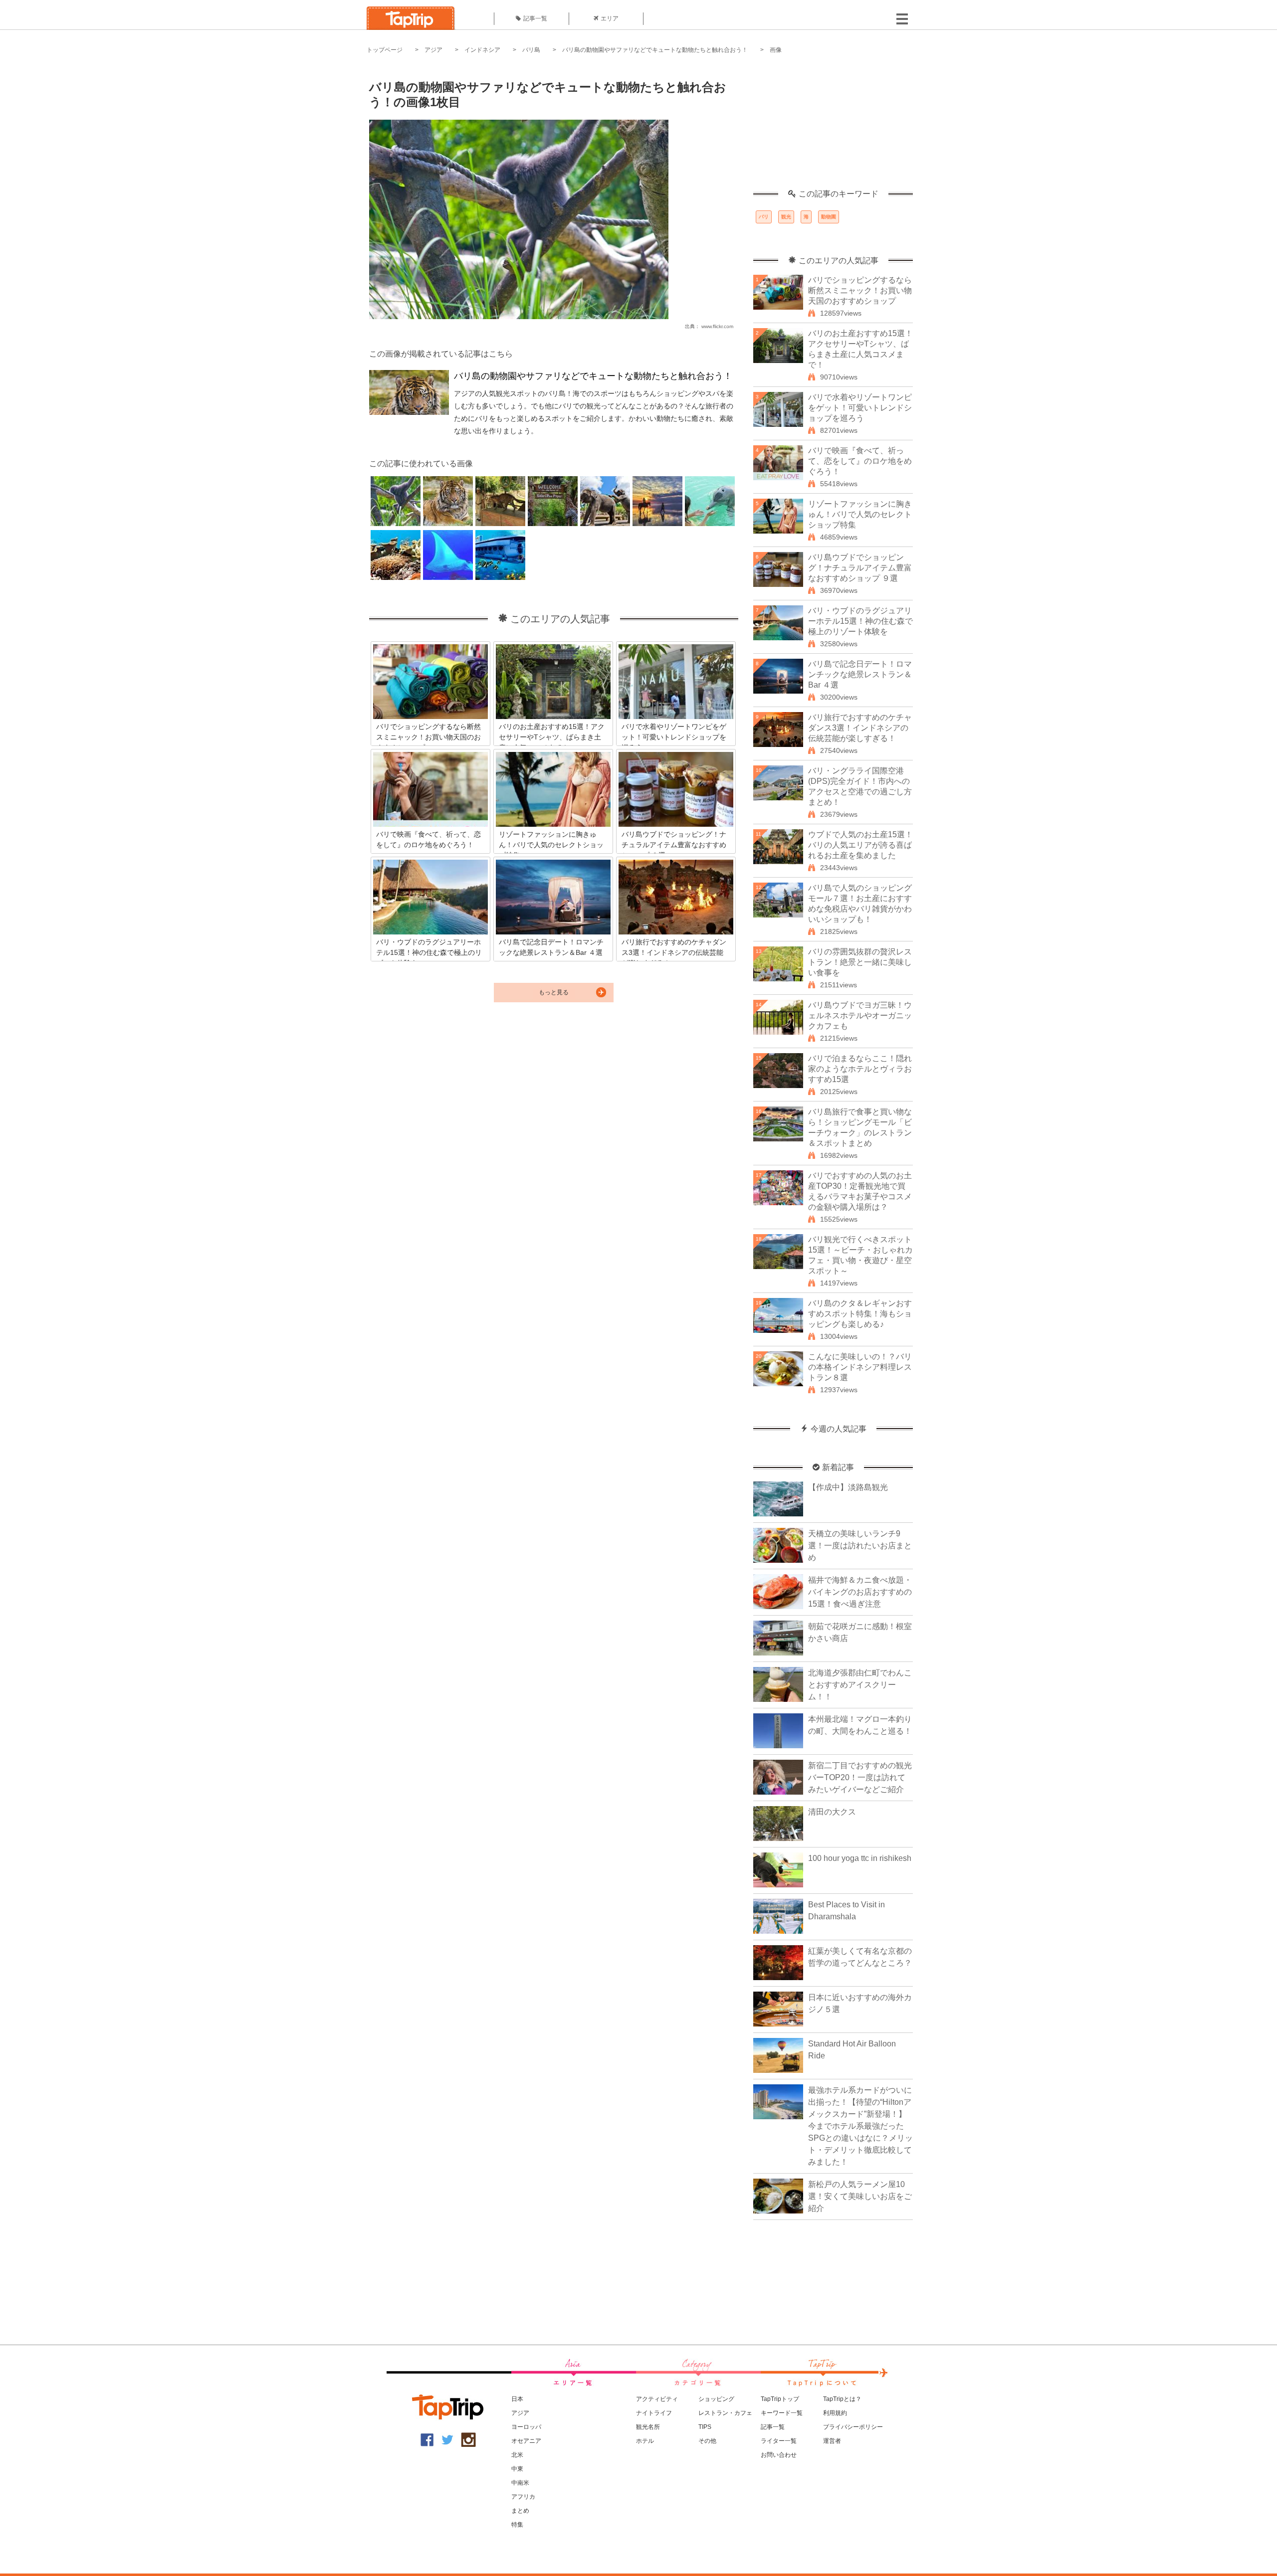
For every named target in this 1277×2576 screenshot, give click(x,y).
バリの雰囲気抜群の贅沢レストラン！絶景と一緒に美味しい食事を (860, 962)
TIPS (705, 2427)
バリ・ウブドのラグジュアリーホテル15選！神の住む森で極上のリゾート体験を (860, 621)
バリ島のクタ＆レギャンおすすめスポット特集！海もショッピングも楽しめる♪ (860, 1314)
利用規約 (835, 2413)
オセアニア (526, 2441)
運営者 (832, 2441)
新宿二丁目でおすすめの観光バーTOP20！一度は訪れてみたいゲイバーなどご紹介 (860, 1777)
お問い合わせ (779, 2455)
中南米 (520, 2483)
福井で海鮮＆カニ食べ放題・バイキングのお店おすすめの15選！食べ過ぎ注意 (860, 1592)
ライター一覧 (779, 2441)
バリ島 (531, 50)
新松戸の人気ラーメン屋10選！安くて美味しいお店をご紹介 (860, 2196)
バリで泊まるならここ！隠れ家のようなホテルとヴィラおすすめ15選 (860, 1069)
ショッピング (716, 2399)
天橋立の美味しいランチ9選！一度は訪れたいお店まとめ (860, 1546)
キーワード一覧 (782, 2413)
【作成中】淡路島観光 (848, 1487)
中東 (517, 2469)
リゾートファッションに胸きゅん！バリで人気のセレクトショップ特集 (860, 514)
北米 (517, 2455)
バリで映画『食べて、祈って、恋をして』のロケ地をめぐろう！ (860, 461)
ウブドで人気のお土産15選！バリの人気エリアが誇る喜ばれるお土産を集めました (860, 845)
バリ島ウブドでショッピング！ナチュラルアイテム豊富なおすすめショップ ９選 (860, 568)
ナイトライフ (654, 2413)
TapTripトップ (780, 2399)
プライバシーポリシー (853, 2427)
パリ (764, 217)
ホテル (645, 2441)
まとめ (520, 2511)
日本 (517, 2399)
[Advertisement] (833, 127)
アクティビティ (657, 2399)
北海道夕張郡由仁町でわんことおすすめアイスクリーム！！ (860, 1685)
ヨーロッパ (526, 2427)
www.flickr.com (717, 326)
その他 (707, 2441)
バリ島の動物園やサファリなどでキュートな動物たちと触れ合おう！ (655, 50)
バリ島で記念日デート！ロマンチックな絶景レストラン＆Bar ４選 (860, 674)
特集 (517, 2525)
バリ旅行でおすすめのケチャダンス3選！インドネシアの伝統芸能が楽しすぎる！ (860, 728)
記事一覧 (535, 18)
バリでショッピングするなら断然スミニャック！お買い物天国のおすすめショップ (860, 290)
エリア (610, 18)
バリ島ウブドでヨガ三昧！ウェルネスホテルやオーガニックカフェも (860, 1015)
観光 (786, 217)
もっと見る (554, 992)
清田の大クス (832, 1812)
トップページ (385, 50)
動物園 (829, 217)
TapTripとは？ (842, 2399)
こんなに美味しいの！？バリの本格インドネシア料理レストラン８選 (860, 1367)
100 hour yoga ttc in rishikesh (860, 1858)
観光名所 (648, 2427)
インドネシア (482, 50)
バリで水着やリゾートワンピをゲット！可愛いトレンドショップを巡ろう (860, 408)
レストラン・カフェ (725, 2413)
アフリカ (523, 2497)
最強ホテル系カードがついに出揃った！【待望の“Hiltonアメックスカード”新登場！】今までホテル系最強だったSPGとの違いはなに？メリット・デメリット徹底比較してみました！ (860, 2126)
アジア (433, 50)
